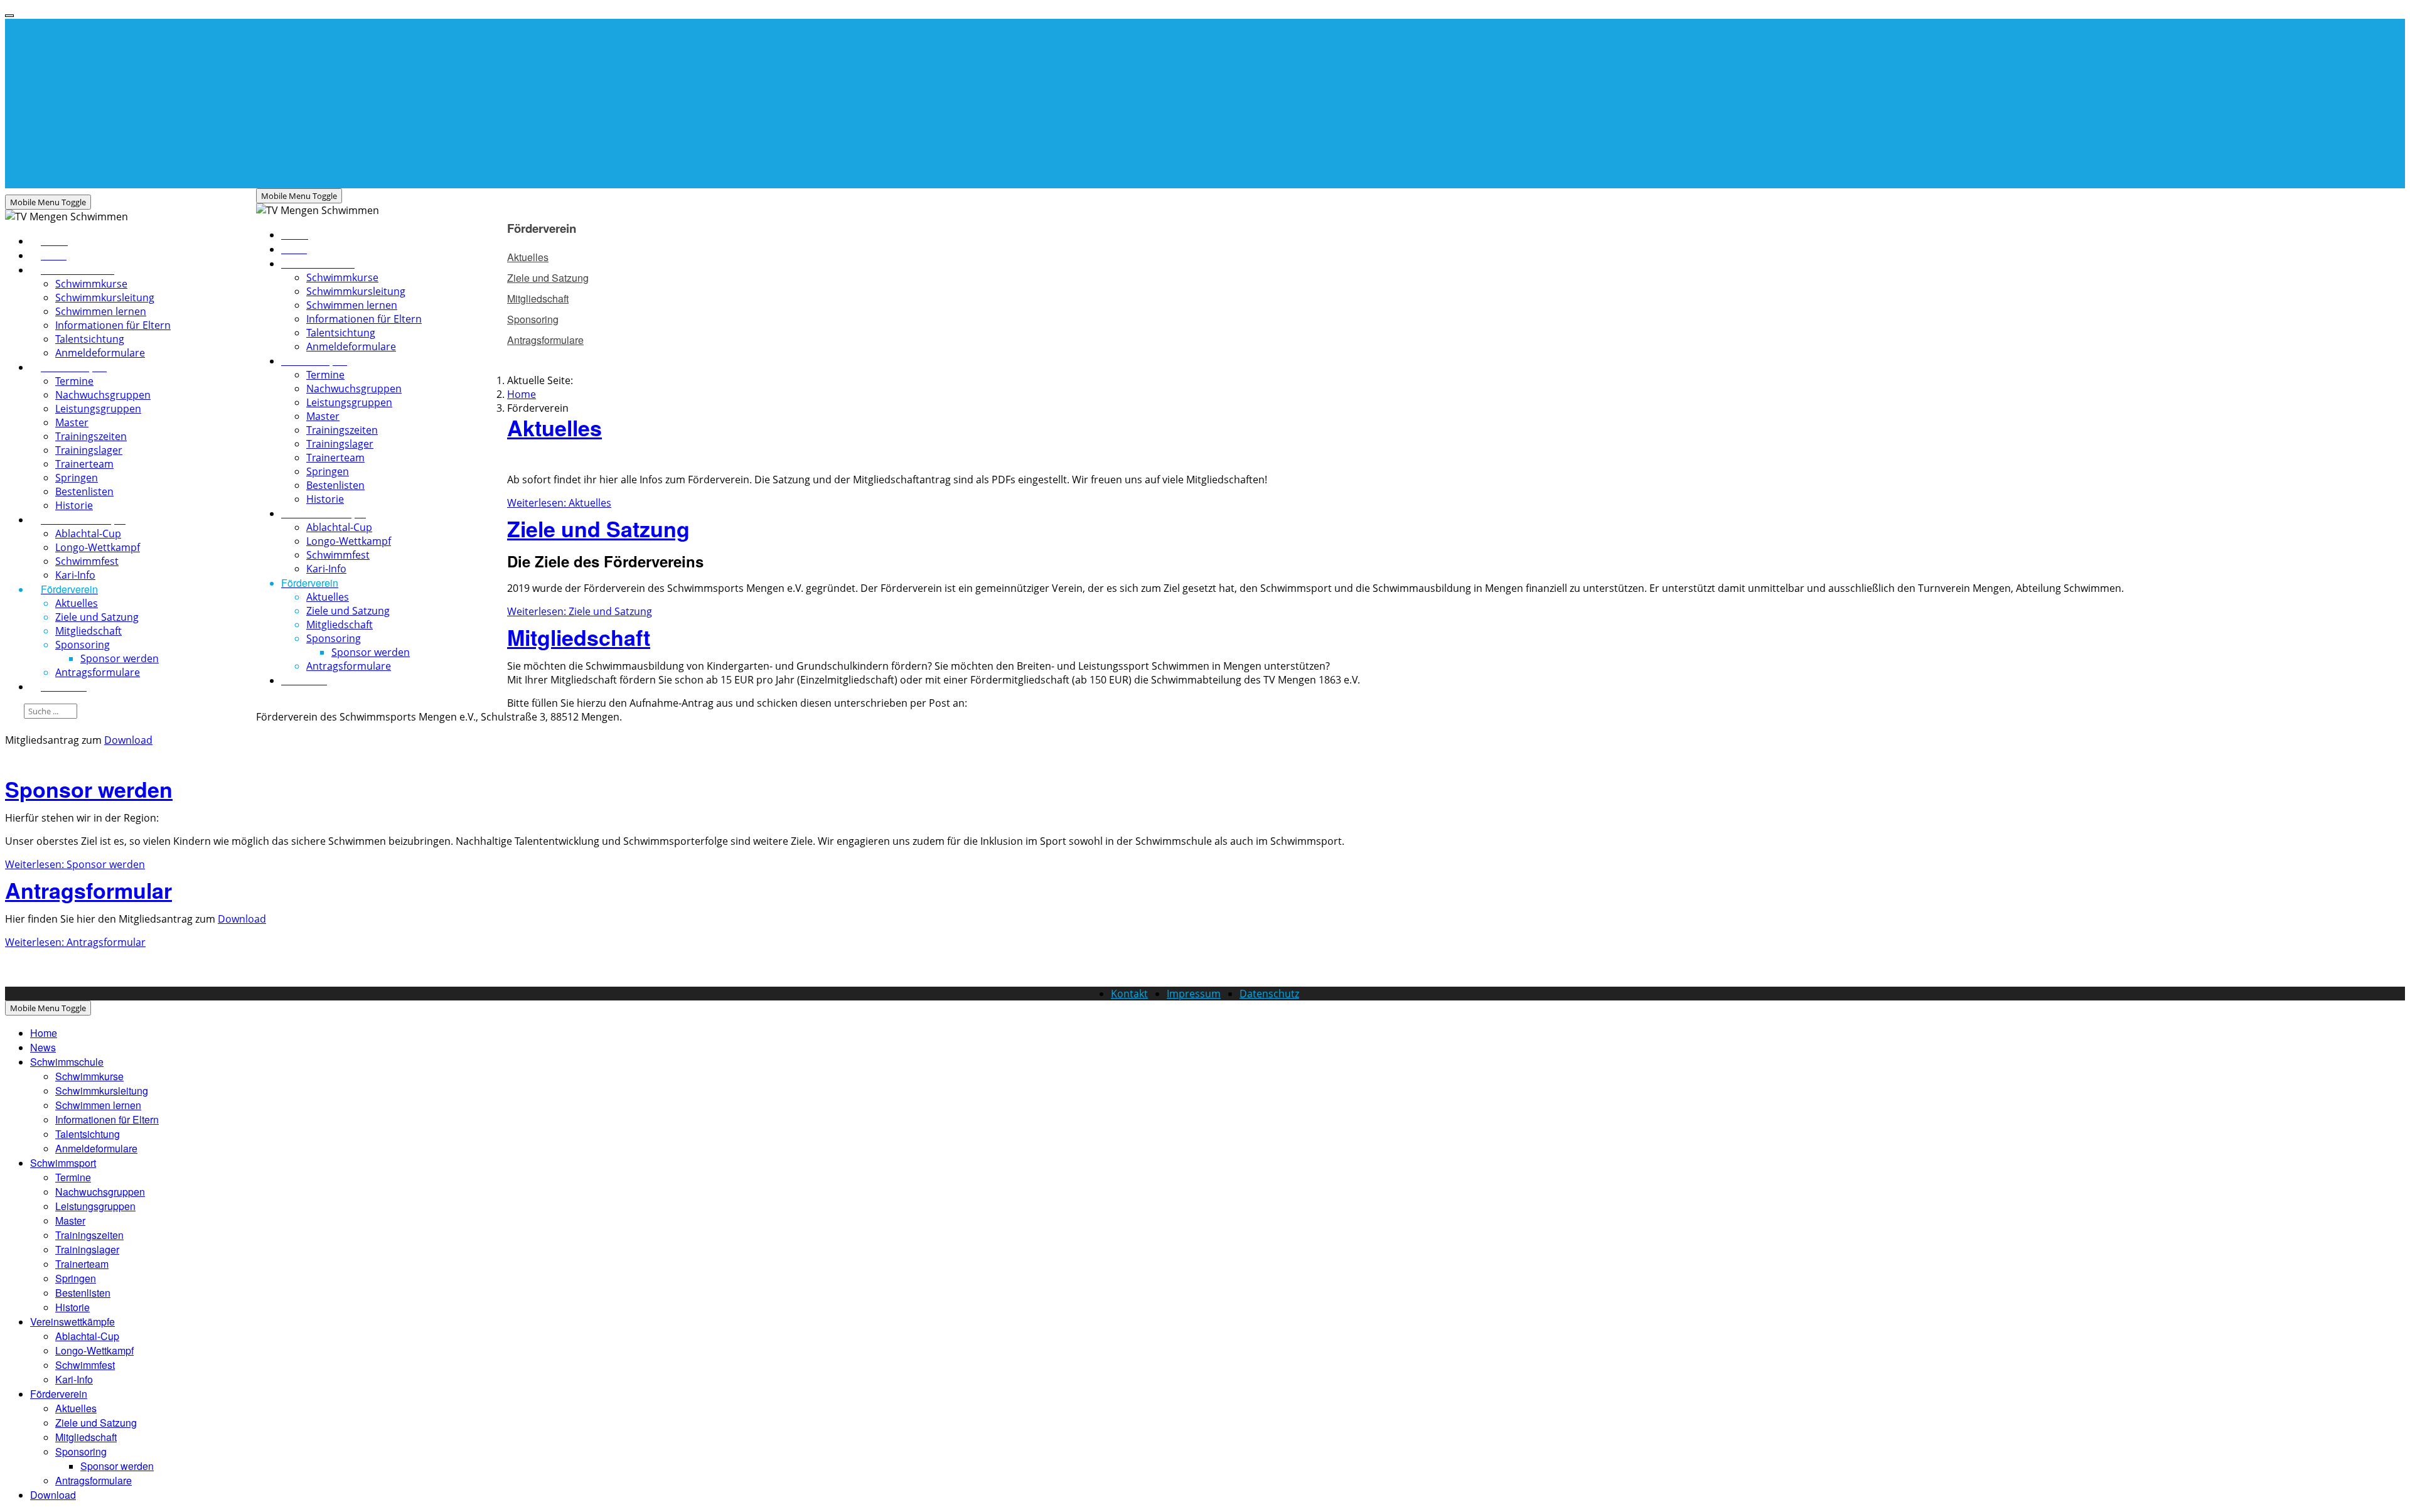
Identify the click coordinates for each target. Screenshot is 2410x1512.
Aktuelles (554, 427)
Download (128, 740)
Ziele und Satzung (598, 528)
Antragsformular (88, 890)
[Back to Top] (9, 16)
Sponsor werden (89, 789)
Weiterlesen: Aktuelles (559, 503)
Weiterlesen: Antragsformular (75, 942)
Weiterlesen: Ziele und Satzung (580, 611)
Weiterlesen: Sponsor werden (75, 864)
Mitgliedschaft (579, 637)
